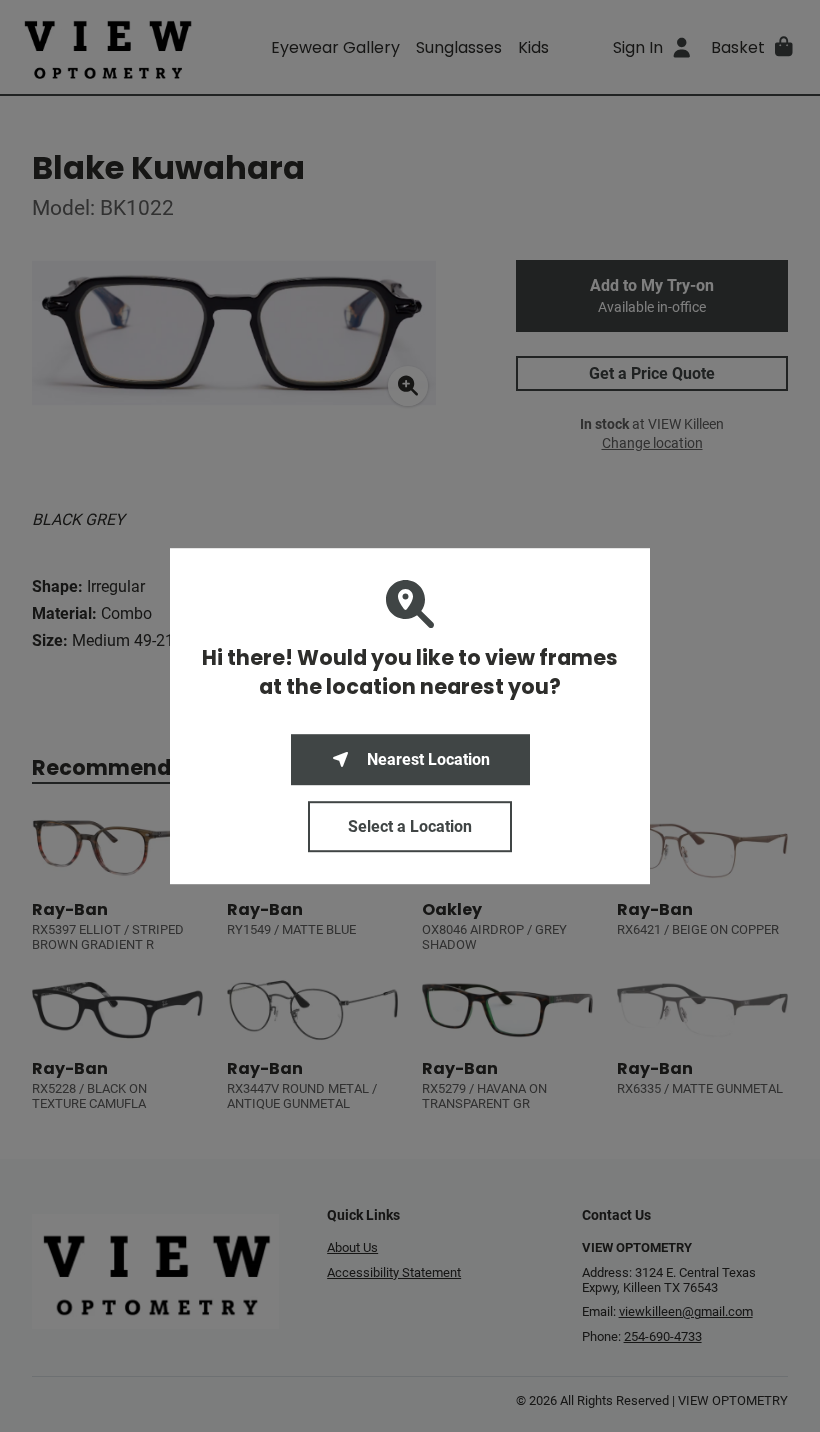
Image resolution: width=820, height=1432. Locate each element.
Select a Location (410, 826)
